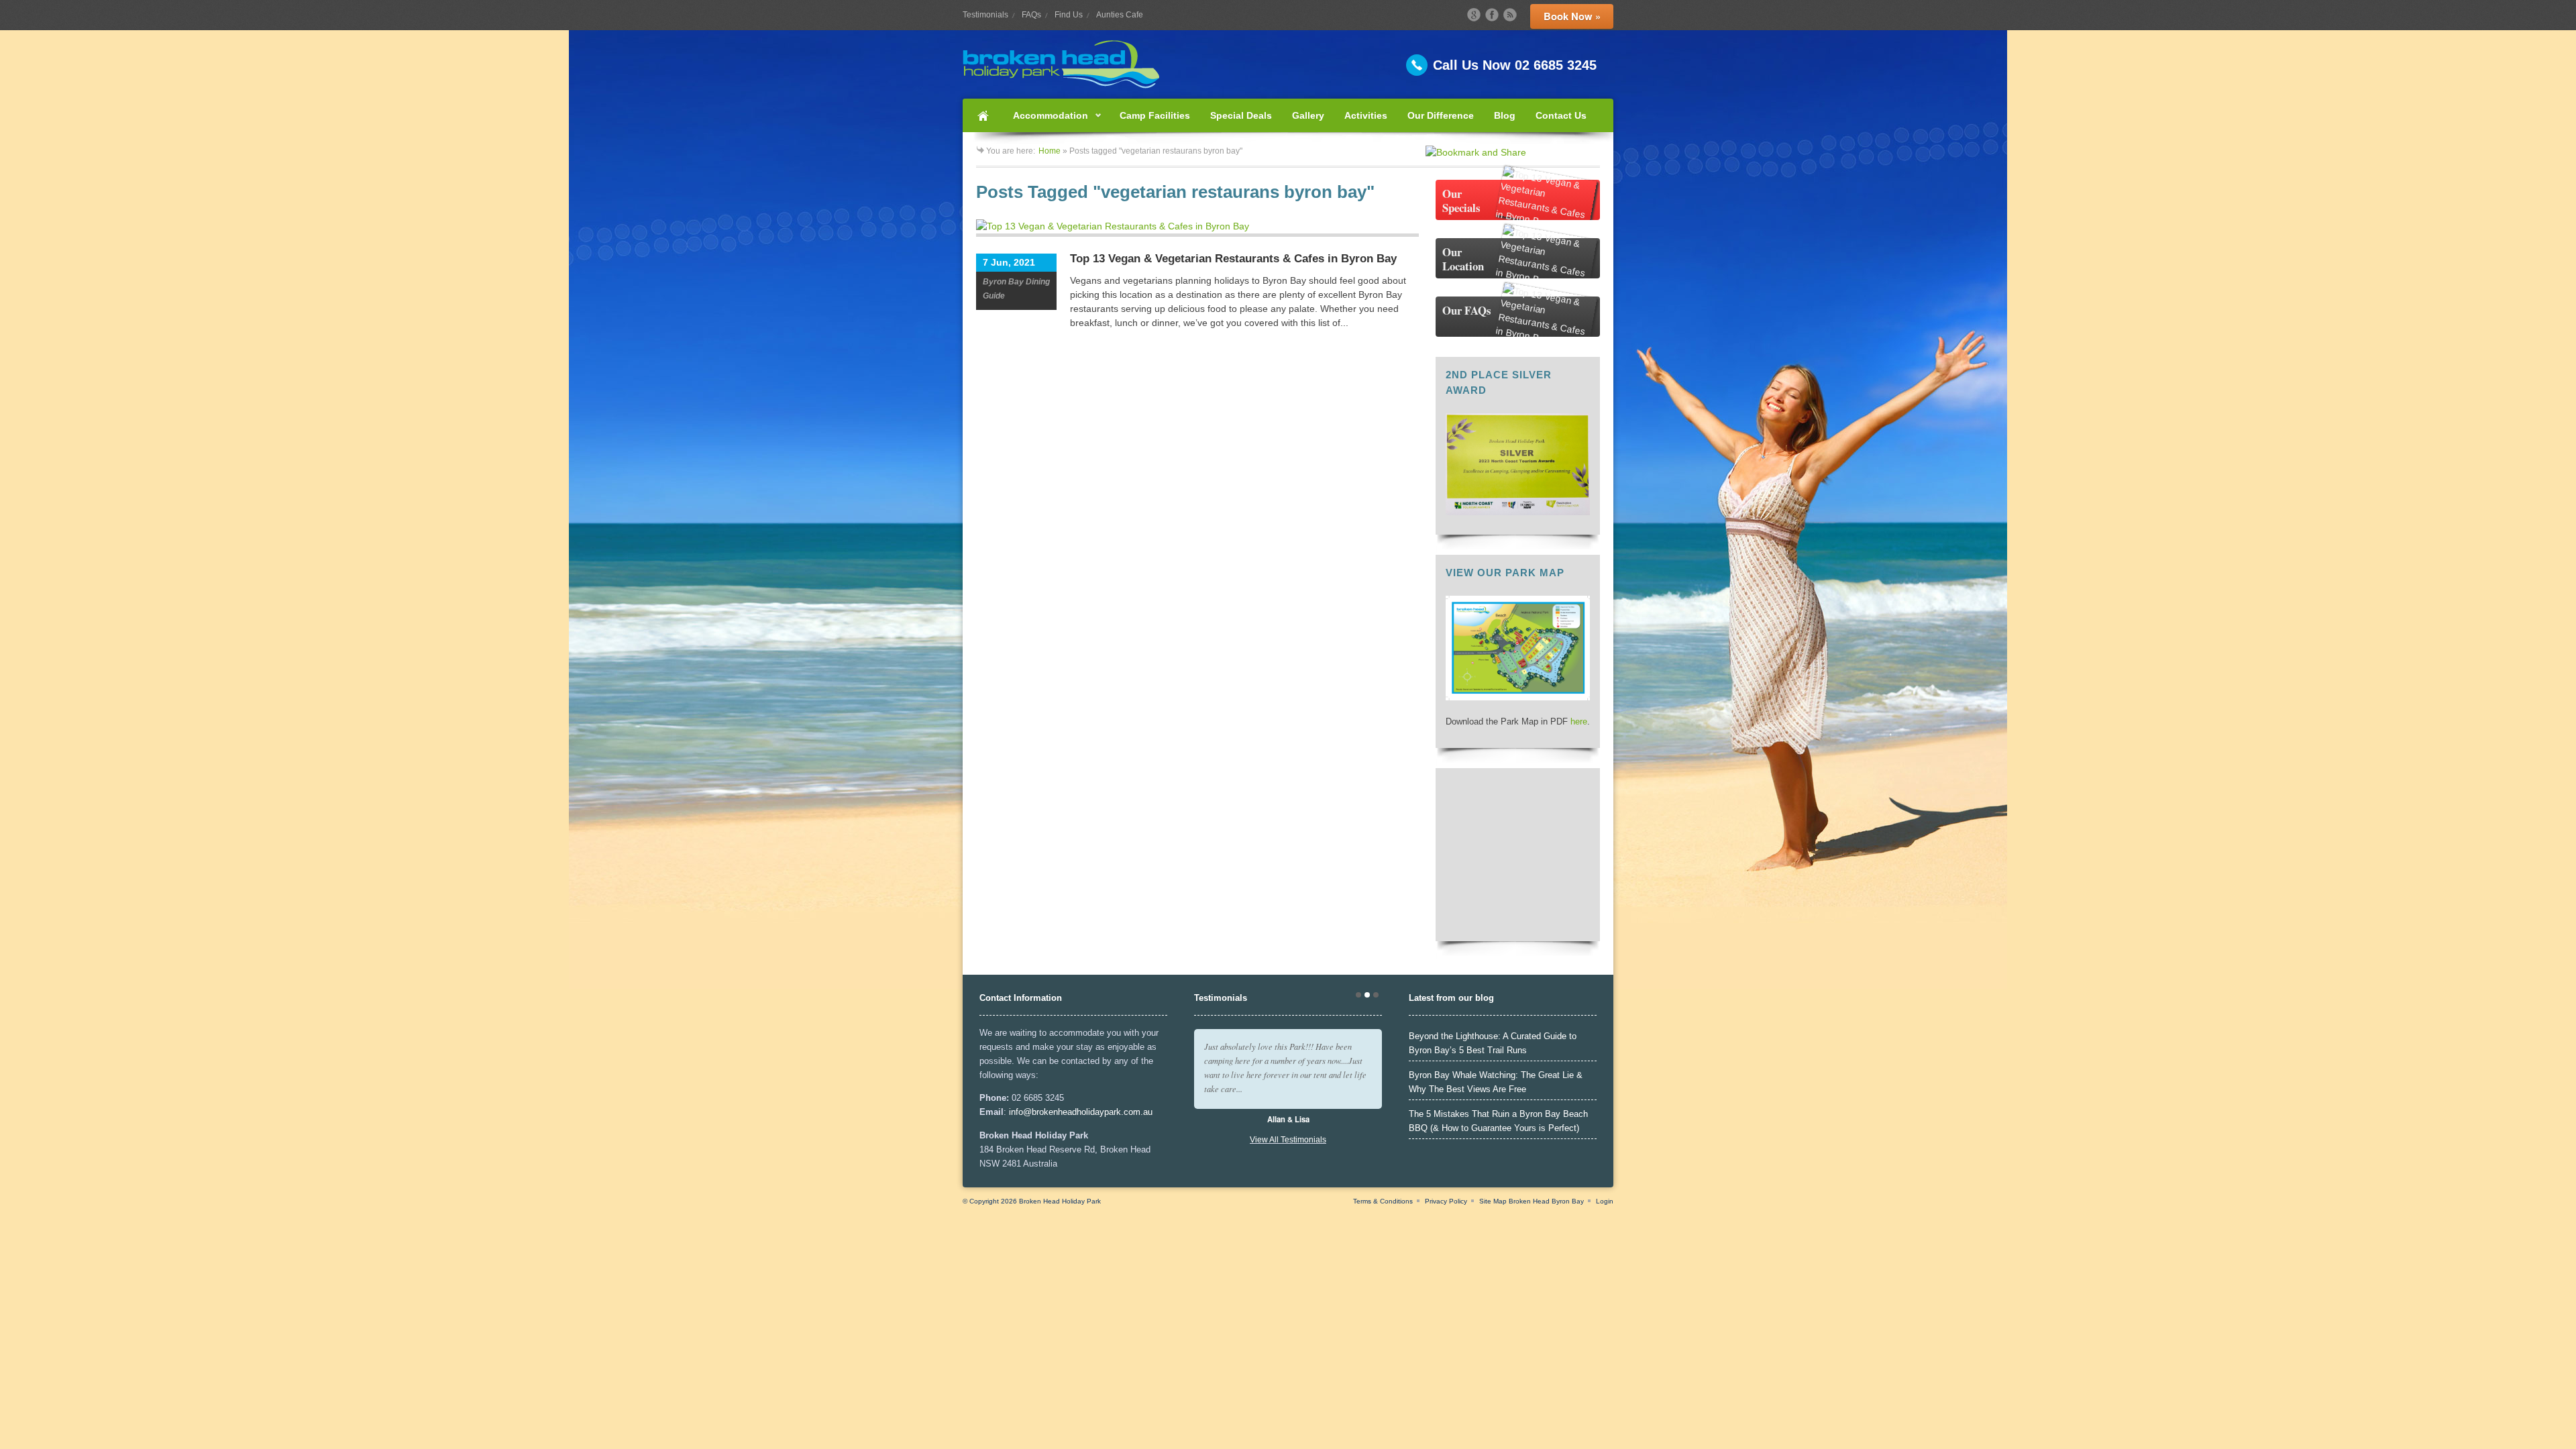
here (1579, 721)
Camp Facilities (1155, 115)
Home (983, 115)
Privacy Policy (1446, 1201)
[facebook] (1492, 15)
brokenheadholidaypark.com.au (1092, 1112)
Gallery (1308, 115)
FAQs (1031, 15)
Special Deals (1241, 115)
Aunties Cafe (1120, 15)
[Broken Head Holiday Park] (1288, 64)
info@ (1020, 1112)
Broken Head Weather (1518, 924)
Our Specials (1461, 201)
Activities (1366, 115)
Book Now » (1572, 16)
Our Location (1463, 259)
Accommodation (1045, 121)
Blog (1505, 115)
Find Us (1069, 15)
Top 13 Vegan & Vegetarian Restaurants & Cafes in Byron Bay (1233, 259)
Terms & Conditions (1383, 1201)
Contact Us (1561, 115)
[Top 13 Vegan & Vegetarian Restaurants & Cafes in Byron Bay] (1197, 228)
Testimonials (985, 15)
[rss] (1510, 15)
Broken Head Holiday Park (1060, 1201)
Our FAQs (1467, 310)
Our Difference (1441, 115)
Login (1605, 1201)
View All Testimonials (1288, 1140)
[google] (1474, 15)
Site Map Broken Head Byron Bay (1532, 1201)
